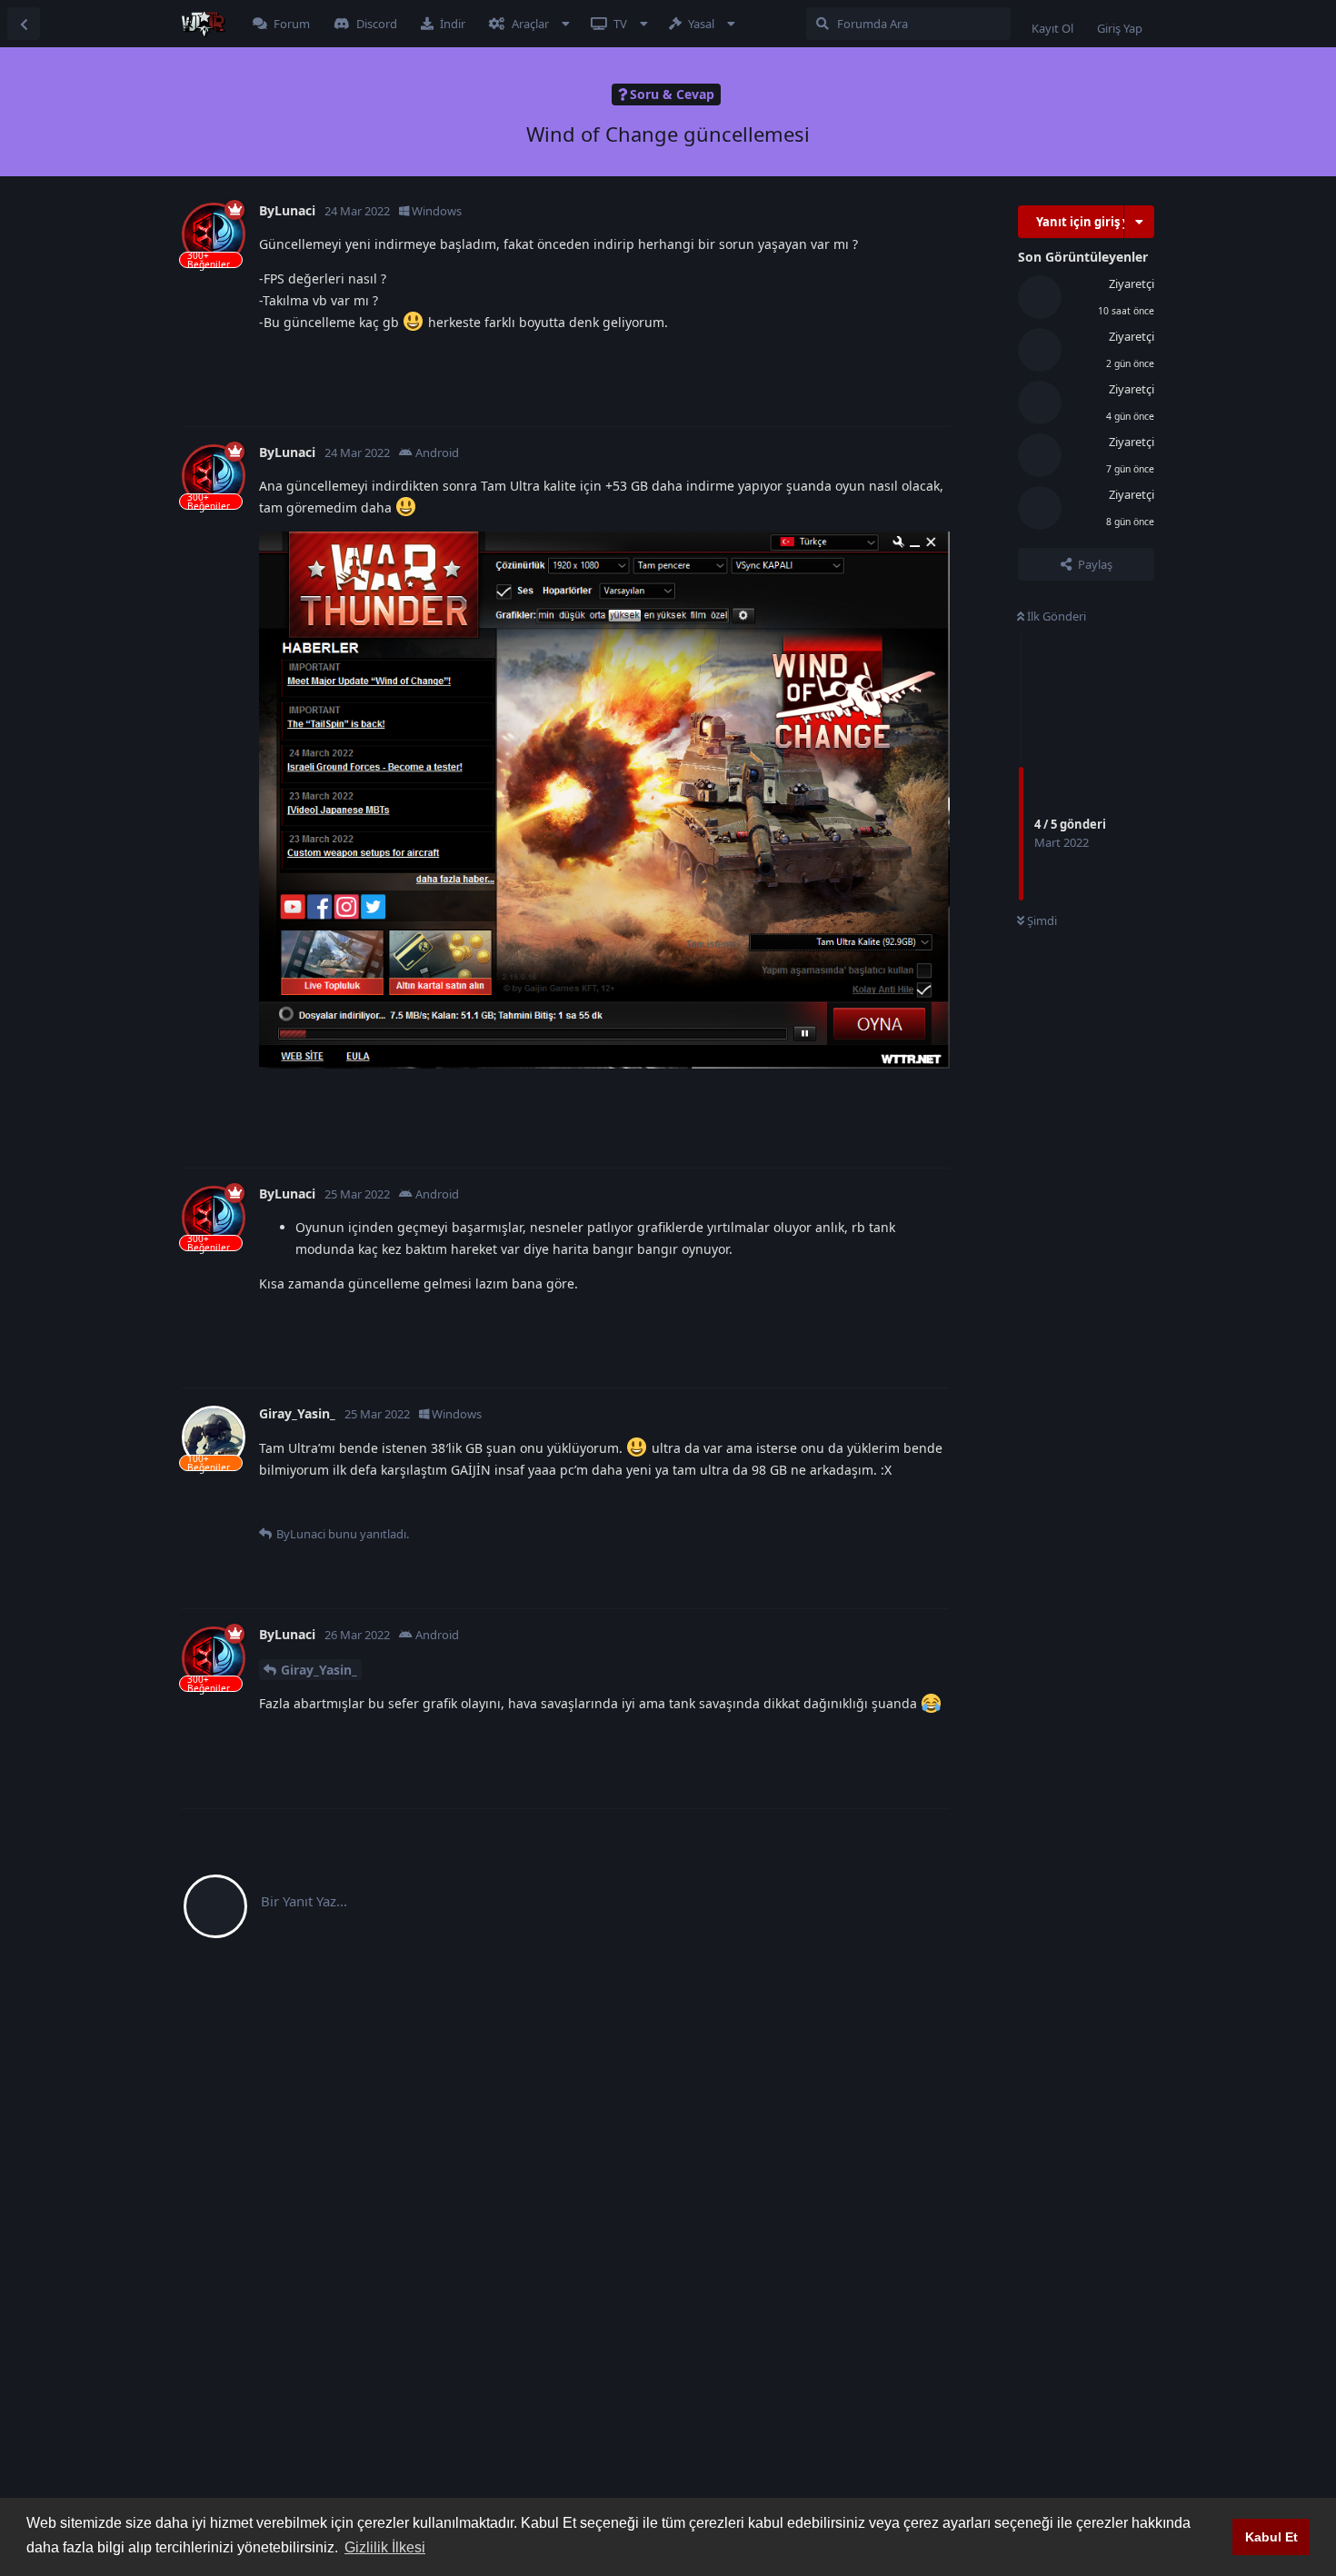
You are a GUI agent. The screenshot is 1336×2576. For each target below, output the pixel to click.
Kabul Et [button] (1271, 2537)
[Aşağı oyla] (877, 358)
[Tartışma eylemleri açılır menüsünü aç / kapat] (1139, 222)
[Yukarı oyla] (838, 358)
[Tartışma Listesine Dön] (24, 24)
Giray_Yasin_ (319, 1670)
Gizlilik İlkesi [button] (385, 2547)
